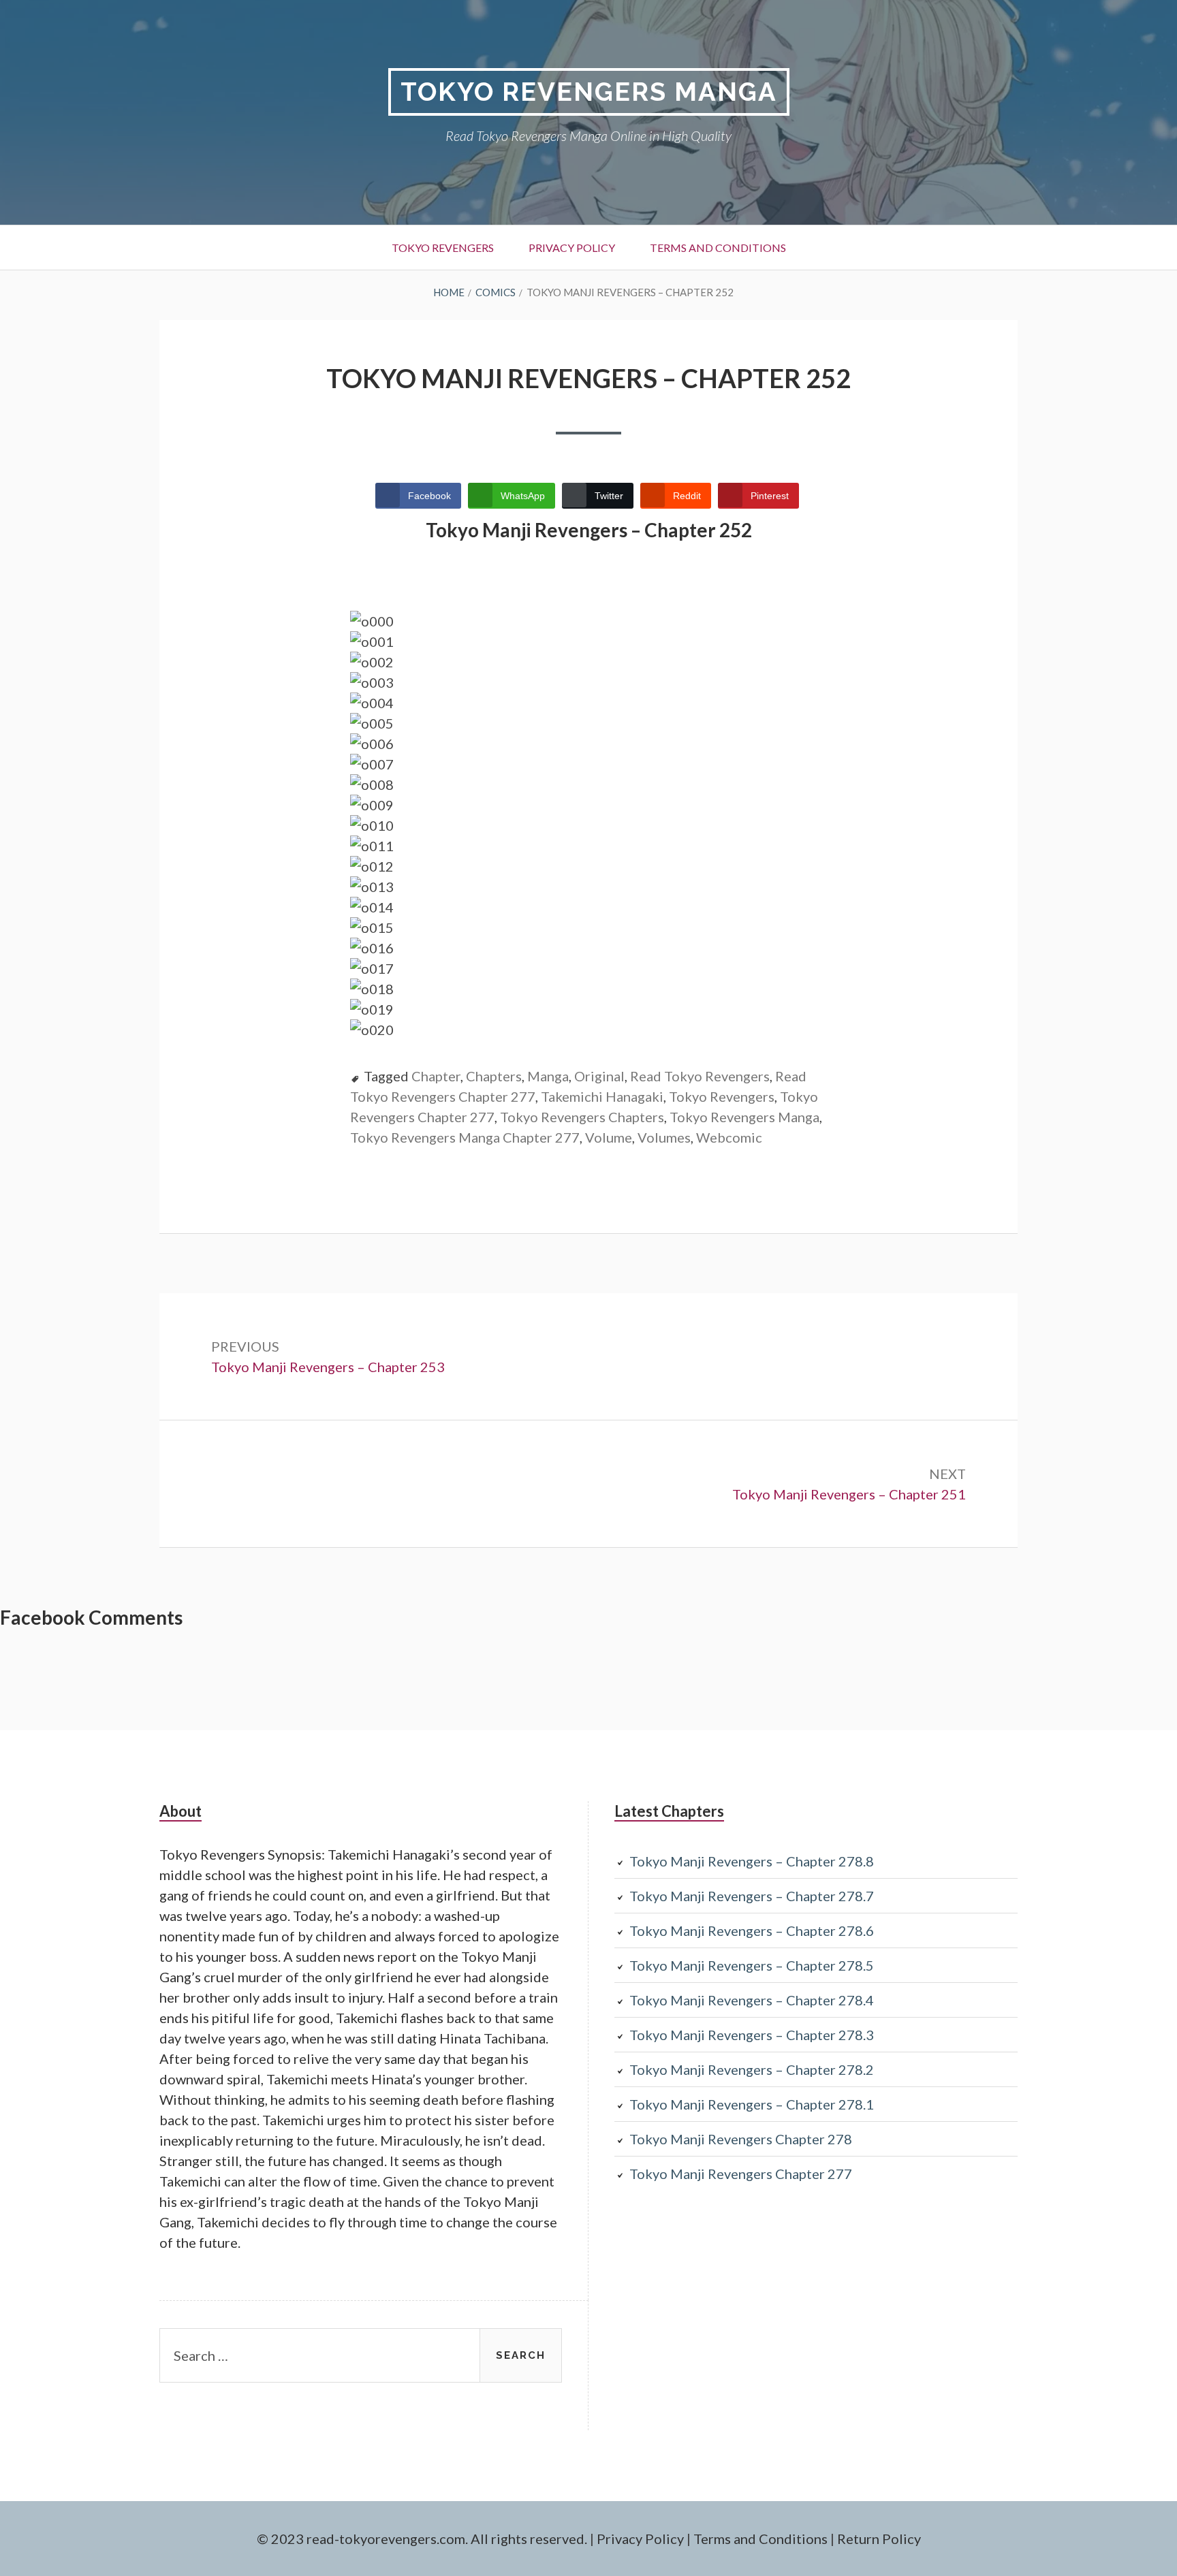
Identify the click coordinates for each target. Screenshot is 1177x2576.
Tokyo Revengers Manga (589, 92)
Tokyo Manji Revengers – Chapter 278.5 (752, 1965)
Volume (609, 1137)
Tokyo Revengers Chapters (582, 1117)
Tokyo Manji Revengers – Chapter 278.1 (752, 2104)
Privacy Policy (572, 248)
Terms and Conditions (718, 248)
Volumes (664, 1137)
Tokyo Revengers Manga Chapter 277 (465, 1137)
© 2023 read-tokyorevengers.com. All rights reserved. (422, 2539)
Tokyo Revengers (443, 248)
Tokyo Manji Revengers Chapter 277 (741, 2174)
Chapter (436, 1076)
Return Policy (879, 2539)
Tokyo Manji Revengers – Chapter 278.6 (752, 1930)
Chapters (494, 1076)
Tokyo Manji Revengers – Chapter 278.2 (752, 2069)
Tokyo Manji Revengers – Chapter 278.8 (752, 1861)
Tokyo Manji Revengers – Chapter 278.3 (752, 2035)
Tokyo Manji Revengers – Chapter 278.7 (752, 1896)
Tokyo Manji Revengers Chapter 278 (741, 2139)
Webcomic (729, 1137)
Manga (548, 1076)
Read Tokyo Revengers (700, 1076)
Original (599, 1076)
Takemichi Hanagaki (602, 1096)
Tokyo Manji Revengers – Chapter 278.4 (752, 2000)
